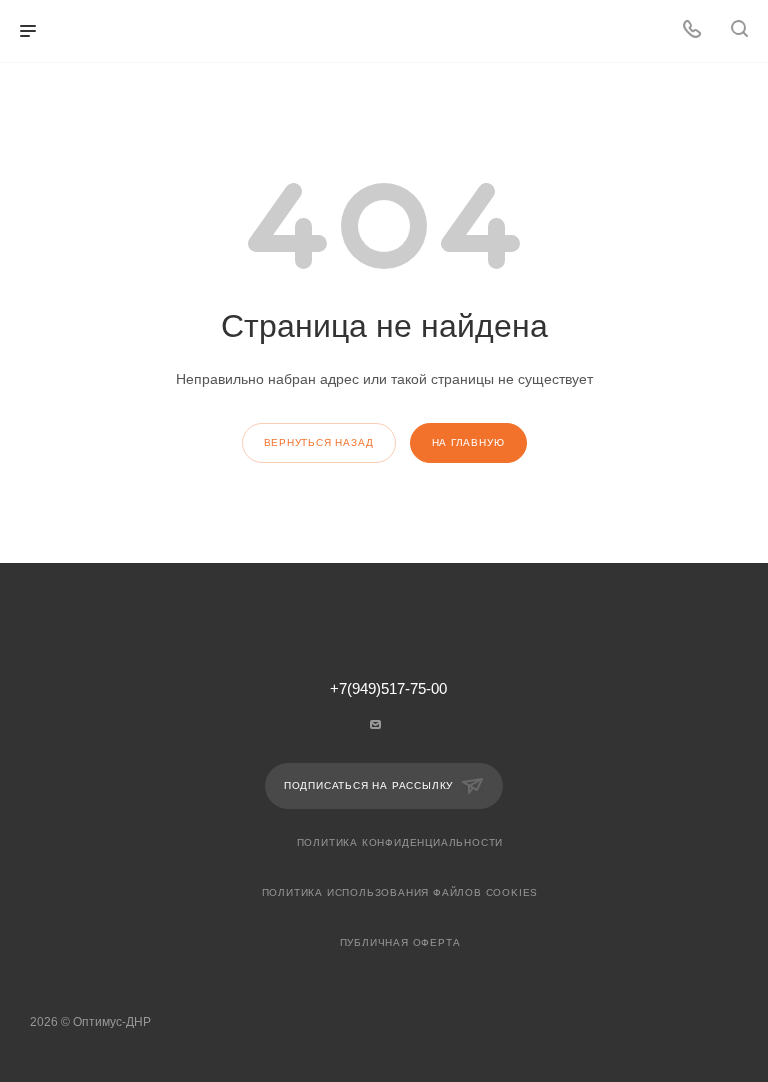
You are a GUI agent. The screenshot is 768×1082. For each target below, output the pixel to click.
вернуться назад (319, 442)
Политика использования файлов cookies (400, 892)
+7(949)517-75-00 (388, 689)
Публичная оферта (400, 942)
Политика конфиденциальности (400, 842)
